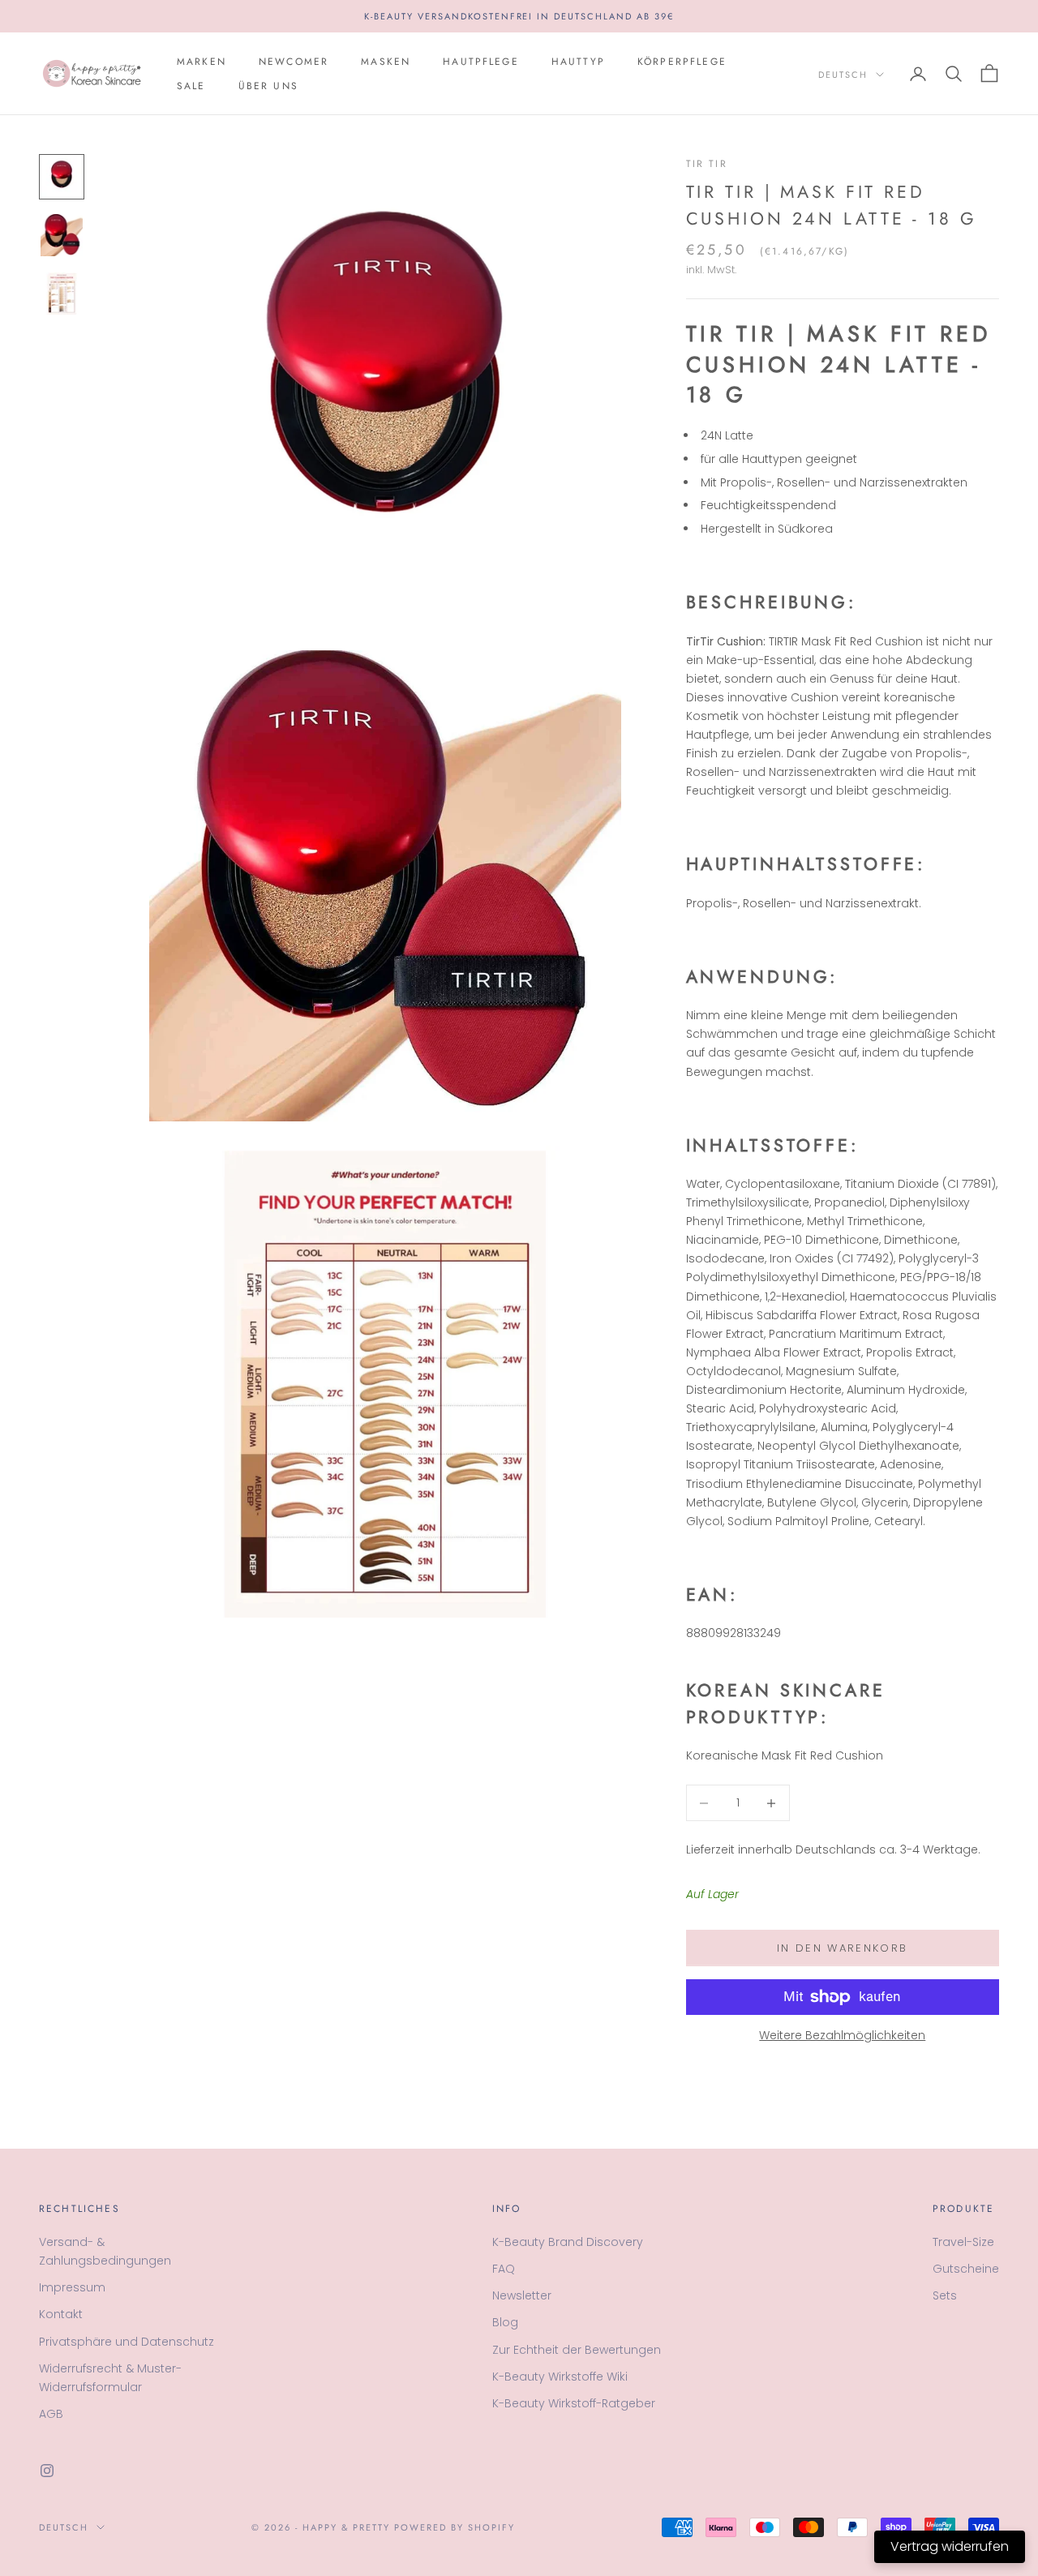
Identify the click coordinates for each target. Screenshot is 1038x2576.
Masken (386, 62)
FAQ (504, 2269)
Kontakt (61, 2314)
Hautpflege (481, 62)
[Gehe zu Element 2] (62, 235)
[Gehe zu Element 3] (62, 294)
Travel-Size (963, 2242)
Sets (945, 2295)
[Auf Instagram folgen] (47, 2471)
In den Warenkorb (842, 1948)
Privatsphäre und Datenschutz (127, 2342)
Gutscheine (966, 2269)
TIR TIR (707, 164)
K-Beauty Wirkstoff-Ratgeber (574, 2403)
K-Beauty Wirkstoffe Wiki (560, 2377)
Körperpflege (682, 62)
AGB (51, 2414)
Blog (505, 2322)
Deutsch (843, 75)
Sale (191, 86)
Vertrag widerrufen (950, 2546)
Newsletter (522, 2295)
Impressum (72, 2287)
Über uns (268, 86)
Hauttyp (578, 62)
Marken (202, 62)
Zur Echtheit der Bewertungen (577, 2350)
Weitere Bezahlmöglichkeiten (842, 2035)
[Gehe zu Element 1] (62, 177)
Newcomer (294, 62)
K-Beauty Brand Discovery (568, 2242)
